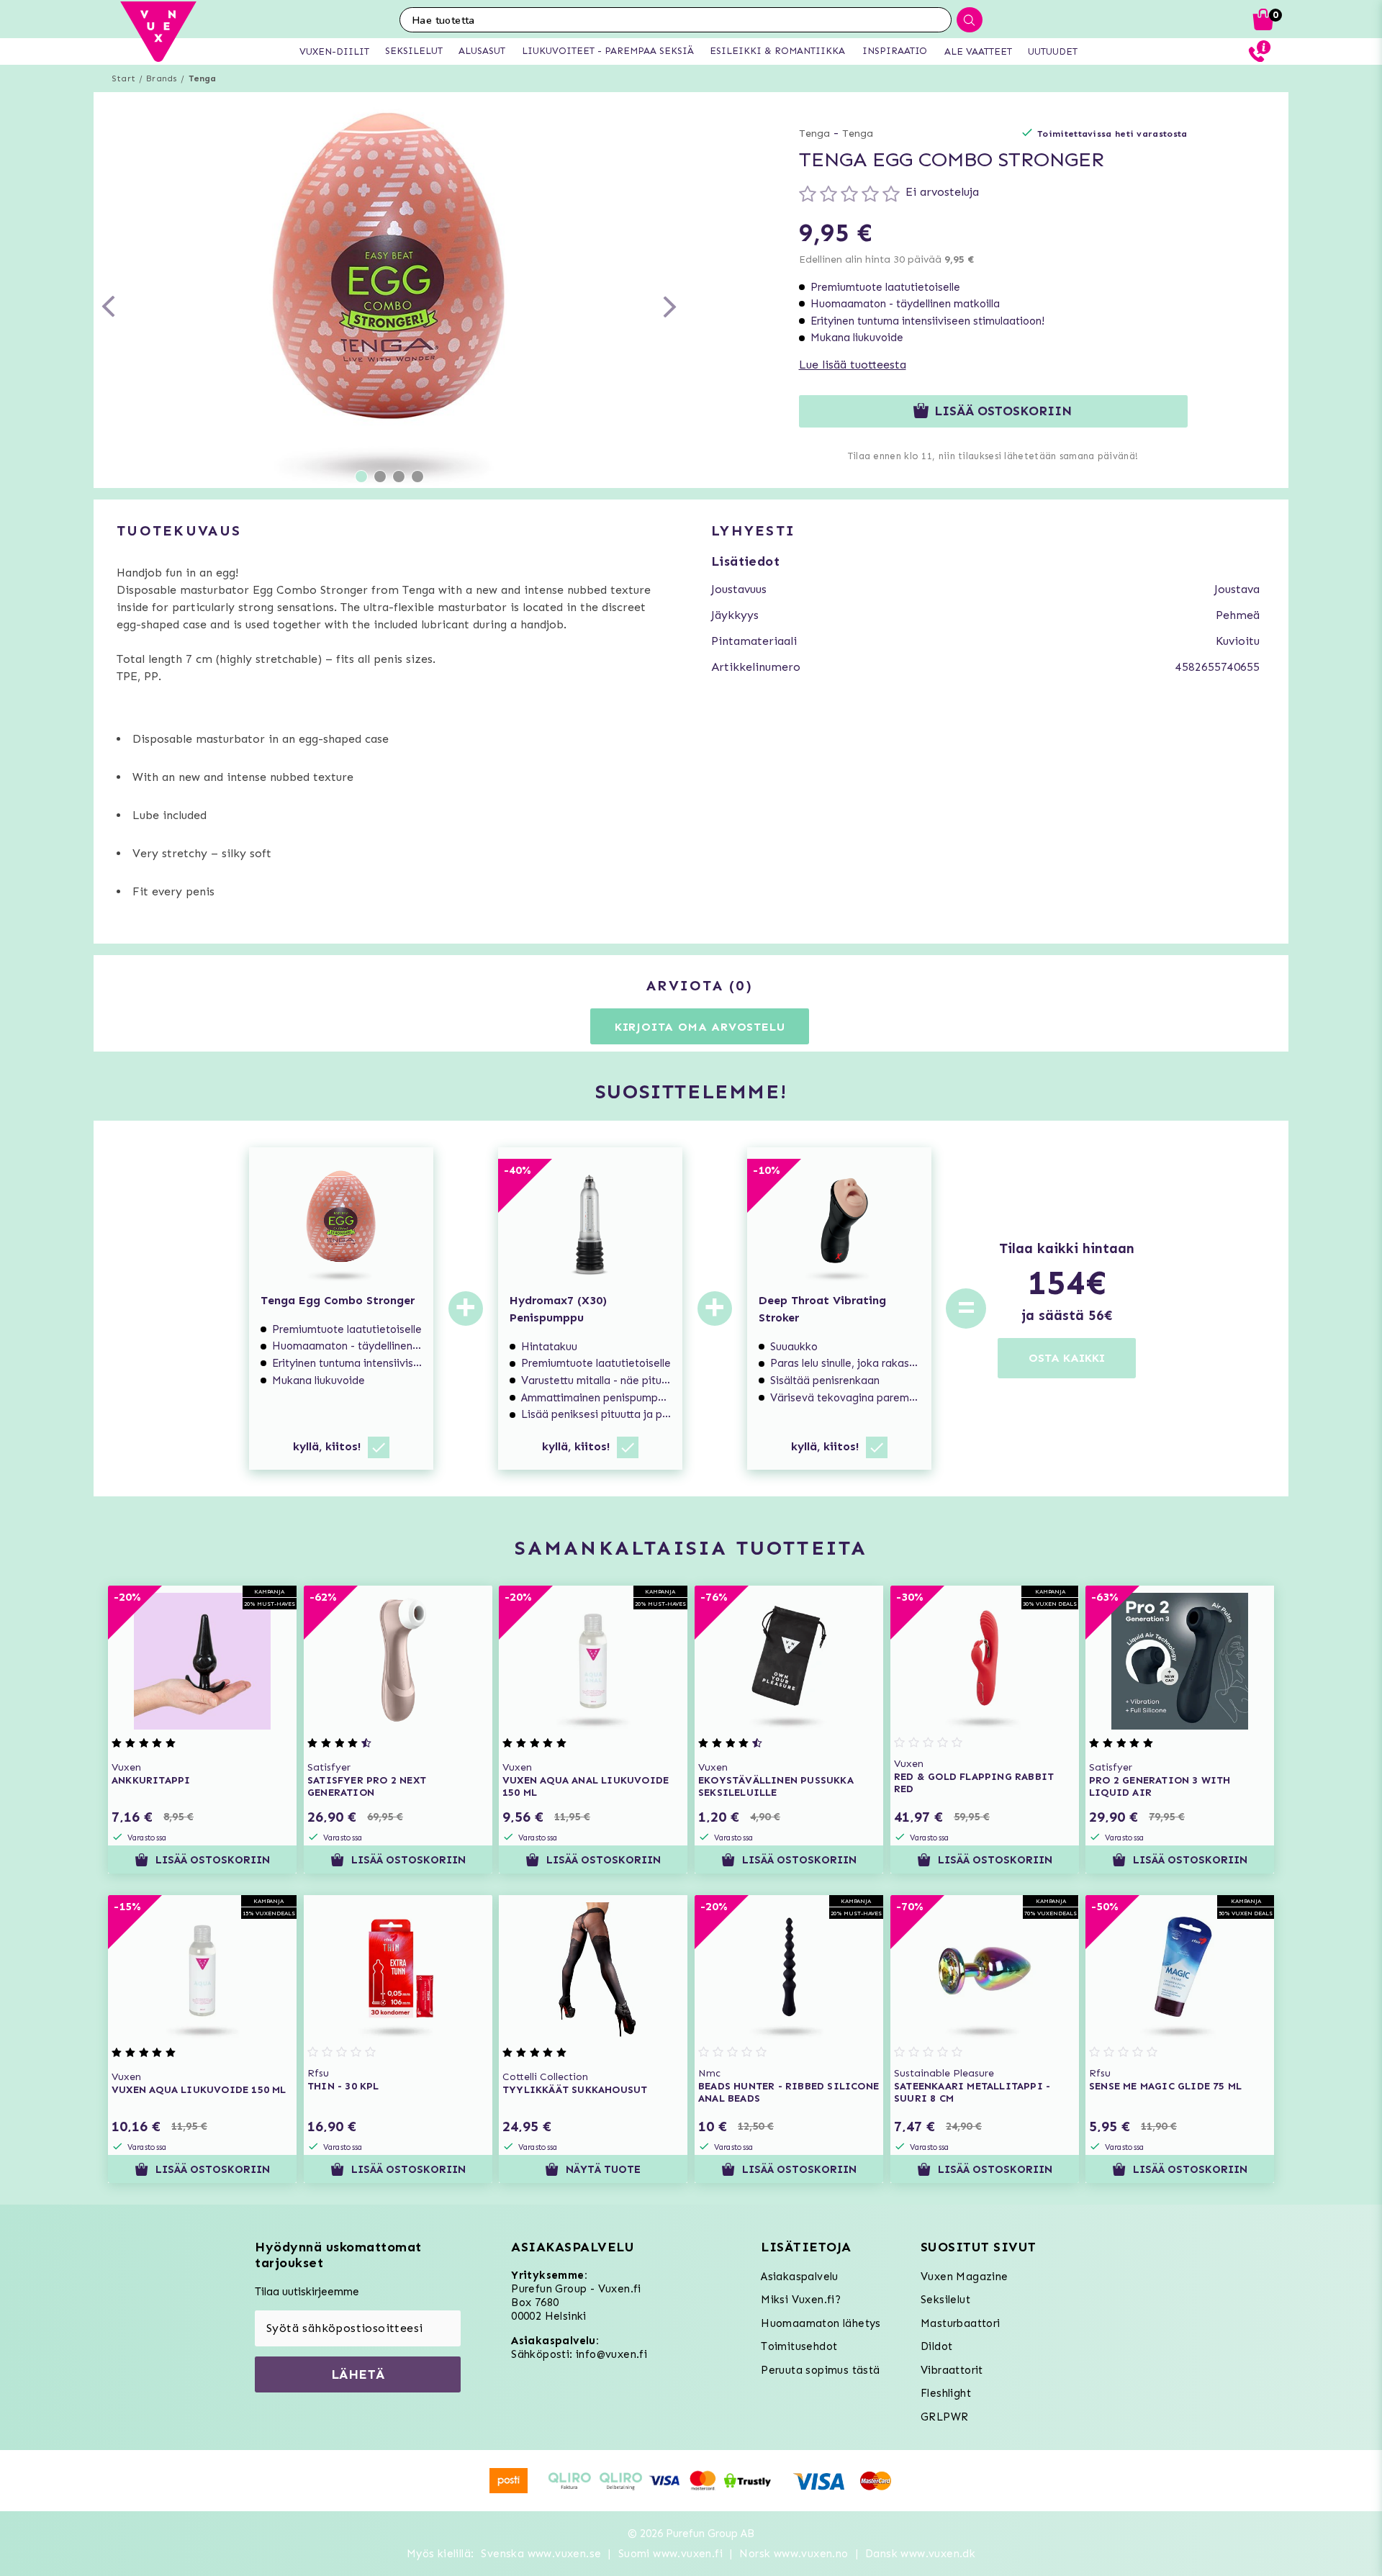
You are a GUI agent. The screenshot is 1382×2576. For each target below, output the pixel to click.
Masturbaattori (961, 2323)
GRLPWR (944, 2417)
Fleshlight (946, 2393)
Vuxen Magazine (965, 2277)
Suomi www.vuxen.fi (670, 2554)
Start (123, 78)
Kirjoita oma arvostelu (700, 1027)
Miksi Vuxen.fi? (801, 2300)
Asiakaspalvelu (800, 2277)
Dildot (936, 2346)
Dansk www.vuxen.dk (920, 2554)
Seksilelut (945, 2300)
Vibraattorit (952, 2370)
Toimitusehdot (799, 2346)
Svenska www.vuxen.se (541, 2554)
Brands (162, 78)
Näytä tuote (604, 2169)
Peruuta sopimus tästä (820, 2370)
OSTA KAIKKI (1067, 1358)
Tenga (203, 78)
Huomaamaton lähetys (821, 2323)
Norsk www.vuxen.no (794, 2554)
